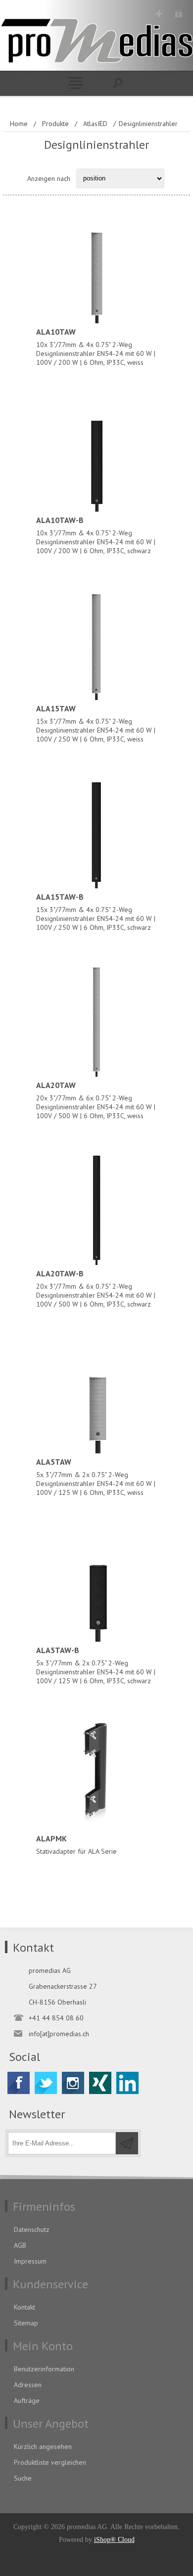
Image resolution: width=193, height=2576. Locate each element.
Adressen (28, 2385)
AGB (20, 2245)
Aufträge (27, 2401)
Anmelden (178, 14)
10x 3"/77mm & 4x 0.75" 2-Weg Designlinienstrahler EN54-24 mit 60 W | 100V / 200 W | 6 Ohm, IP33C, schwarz (96, 535)
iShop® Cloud (114, 2540)
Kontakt (24, 2307)
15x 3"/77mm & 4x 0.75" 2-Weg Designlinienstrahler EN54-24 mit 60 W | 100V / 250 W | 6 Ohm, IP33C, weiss (96, 723)
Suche (23, 2478)
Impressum (30, 2261)
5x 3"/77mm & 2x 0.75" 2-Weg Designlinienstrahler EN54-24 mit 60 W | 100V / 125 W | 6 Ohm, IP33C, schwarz (96, 1665)
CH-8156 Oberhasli (57, 2002)
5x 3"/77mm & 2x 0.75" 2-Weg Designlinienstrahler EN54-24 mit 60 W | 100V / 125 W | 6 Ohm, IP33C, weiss (96, 1477)
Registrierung (159, 14)
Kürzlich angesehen (43, 2446)
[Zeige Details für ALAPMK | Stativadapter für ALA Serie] (96, 1773)
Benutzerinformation (44, 2369)
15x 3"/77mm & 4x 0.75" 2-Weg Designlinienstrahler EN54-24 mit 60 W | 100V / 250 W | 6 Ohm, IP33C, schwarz (96, 912)
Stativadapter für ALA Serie (76, 1845)
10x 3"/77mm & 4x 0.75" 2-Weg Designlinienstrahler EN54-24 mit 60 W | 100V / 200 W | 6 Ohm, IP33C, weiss (96, 347)
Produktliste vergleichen (50, 2462)
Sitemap (26, 2323)
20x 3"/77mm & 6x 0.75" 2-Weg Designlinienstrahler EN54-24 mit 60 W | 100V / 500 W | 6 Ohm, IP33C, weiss (96, 1100)
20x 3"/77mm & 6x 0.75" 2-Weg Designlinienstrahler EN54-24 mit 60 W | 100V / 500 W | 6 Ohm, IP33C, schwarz (96, 1288)
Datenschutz (32, 2229)
